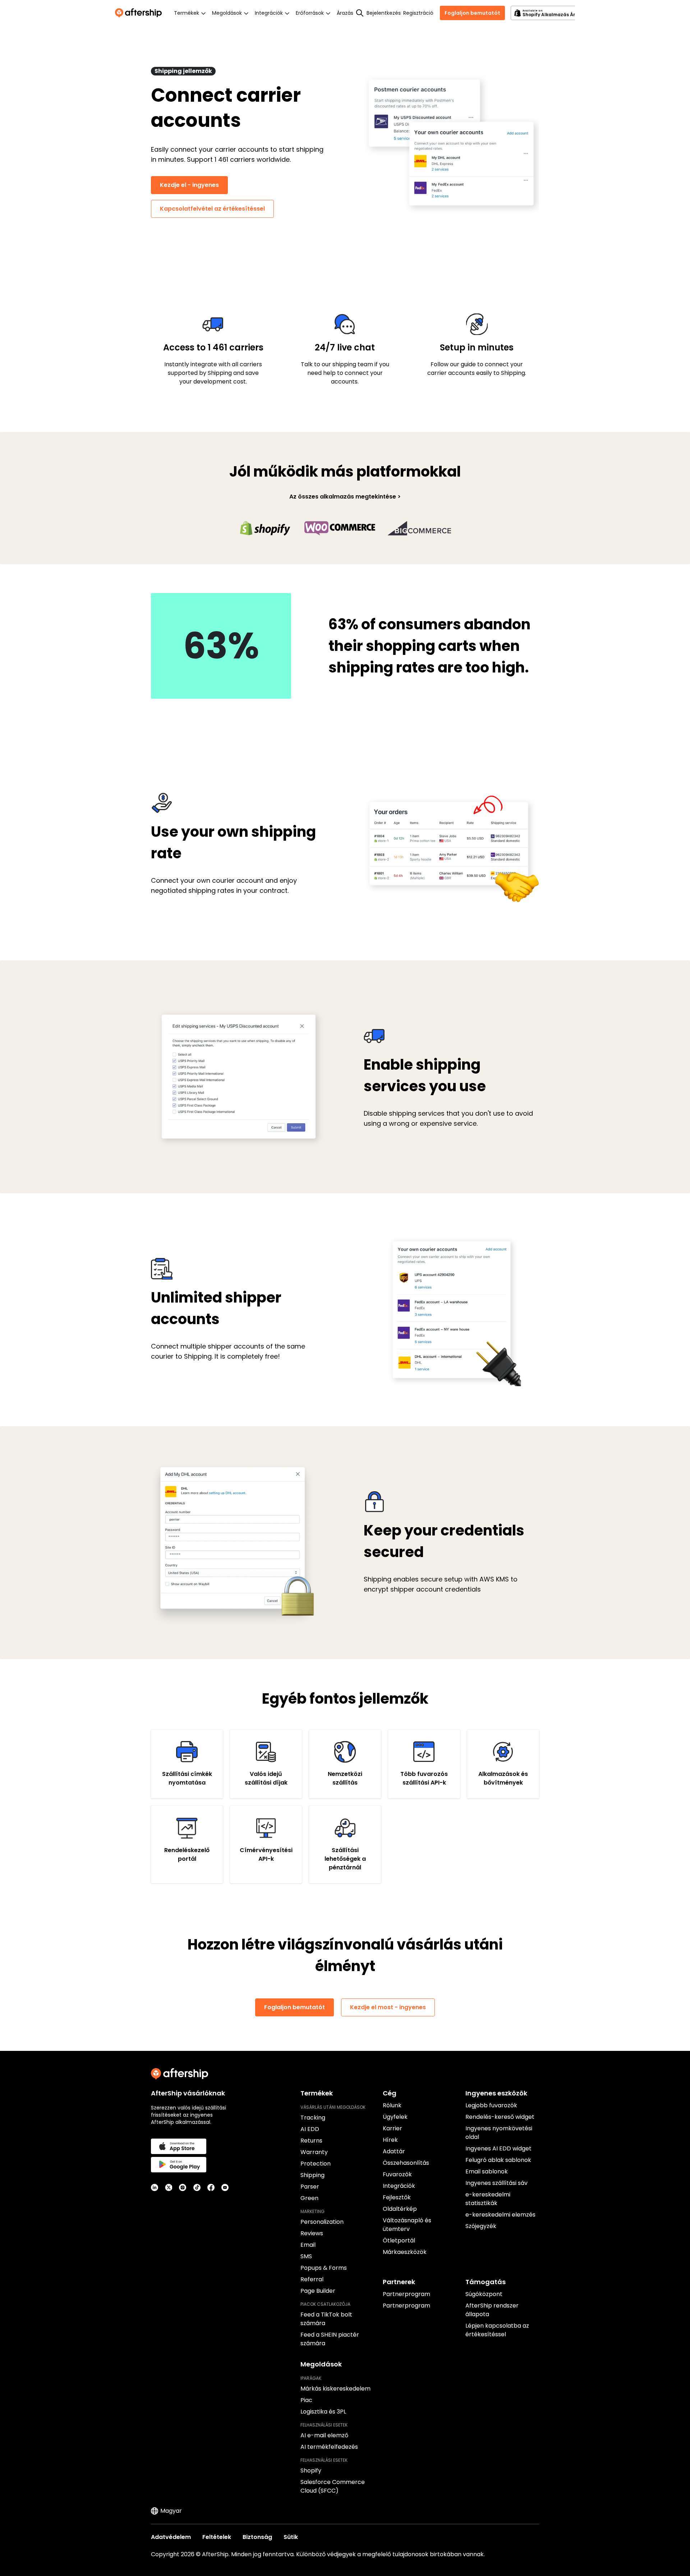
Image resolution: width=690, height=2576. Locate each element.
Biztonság (257, 2537)
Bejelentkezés (383, 13)
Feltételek (217, 2537)
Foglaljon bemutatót (472, 13)
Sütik (291, 2537)
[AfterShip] (140, 13)
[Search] (360, 13)
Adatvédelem (171, 2537)
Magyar (171, 2511)
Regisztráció (418, 13)
